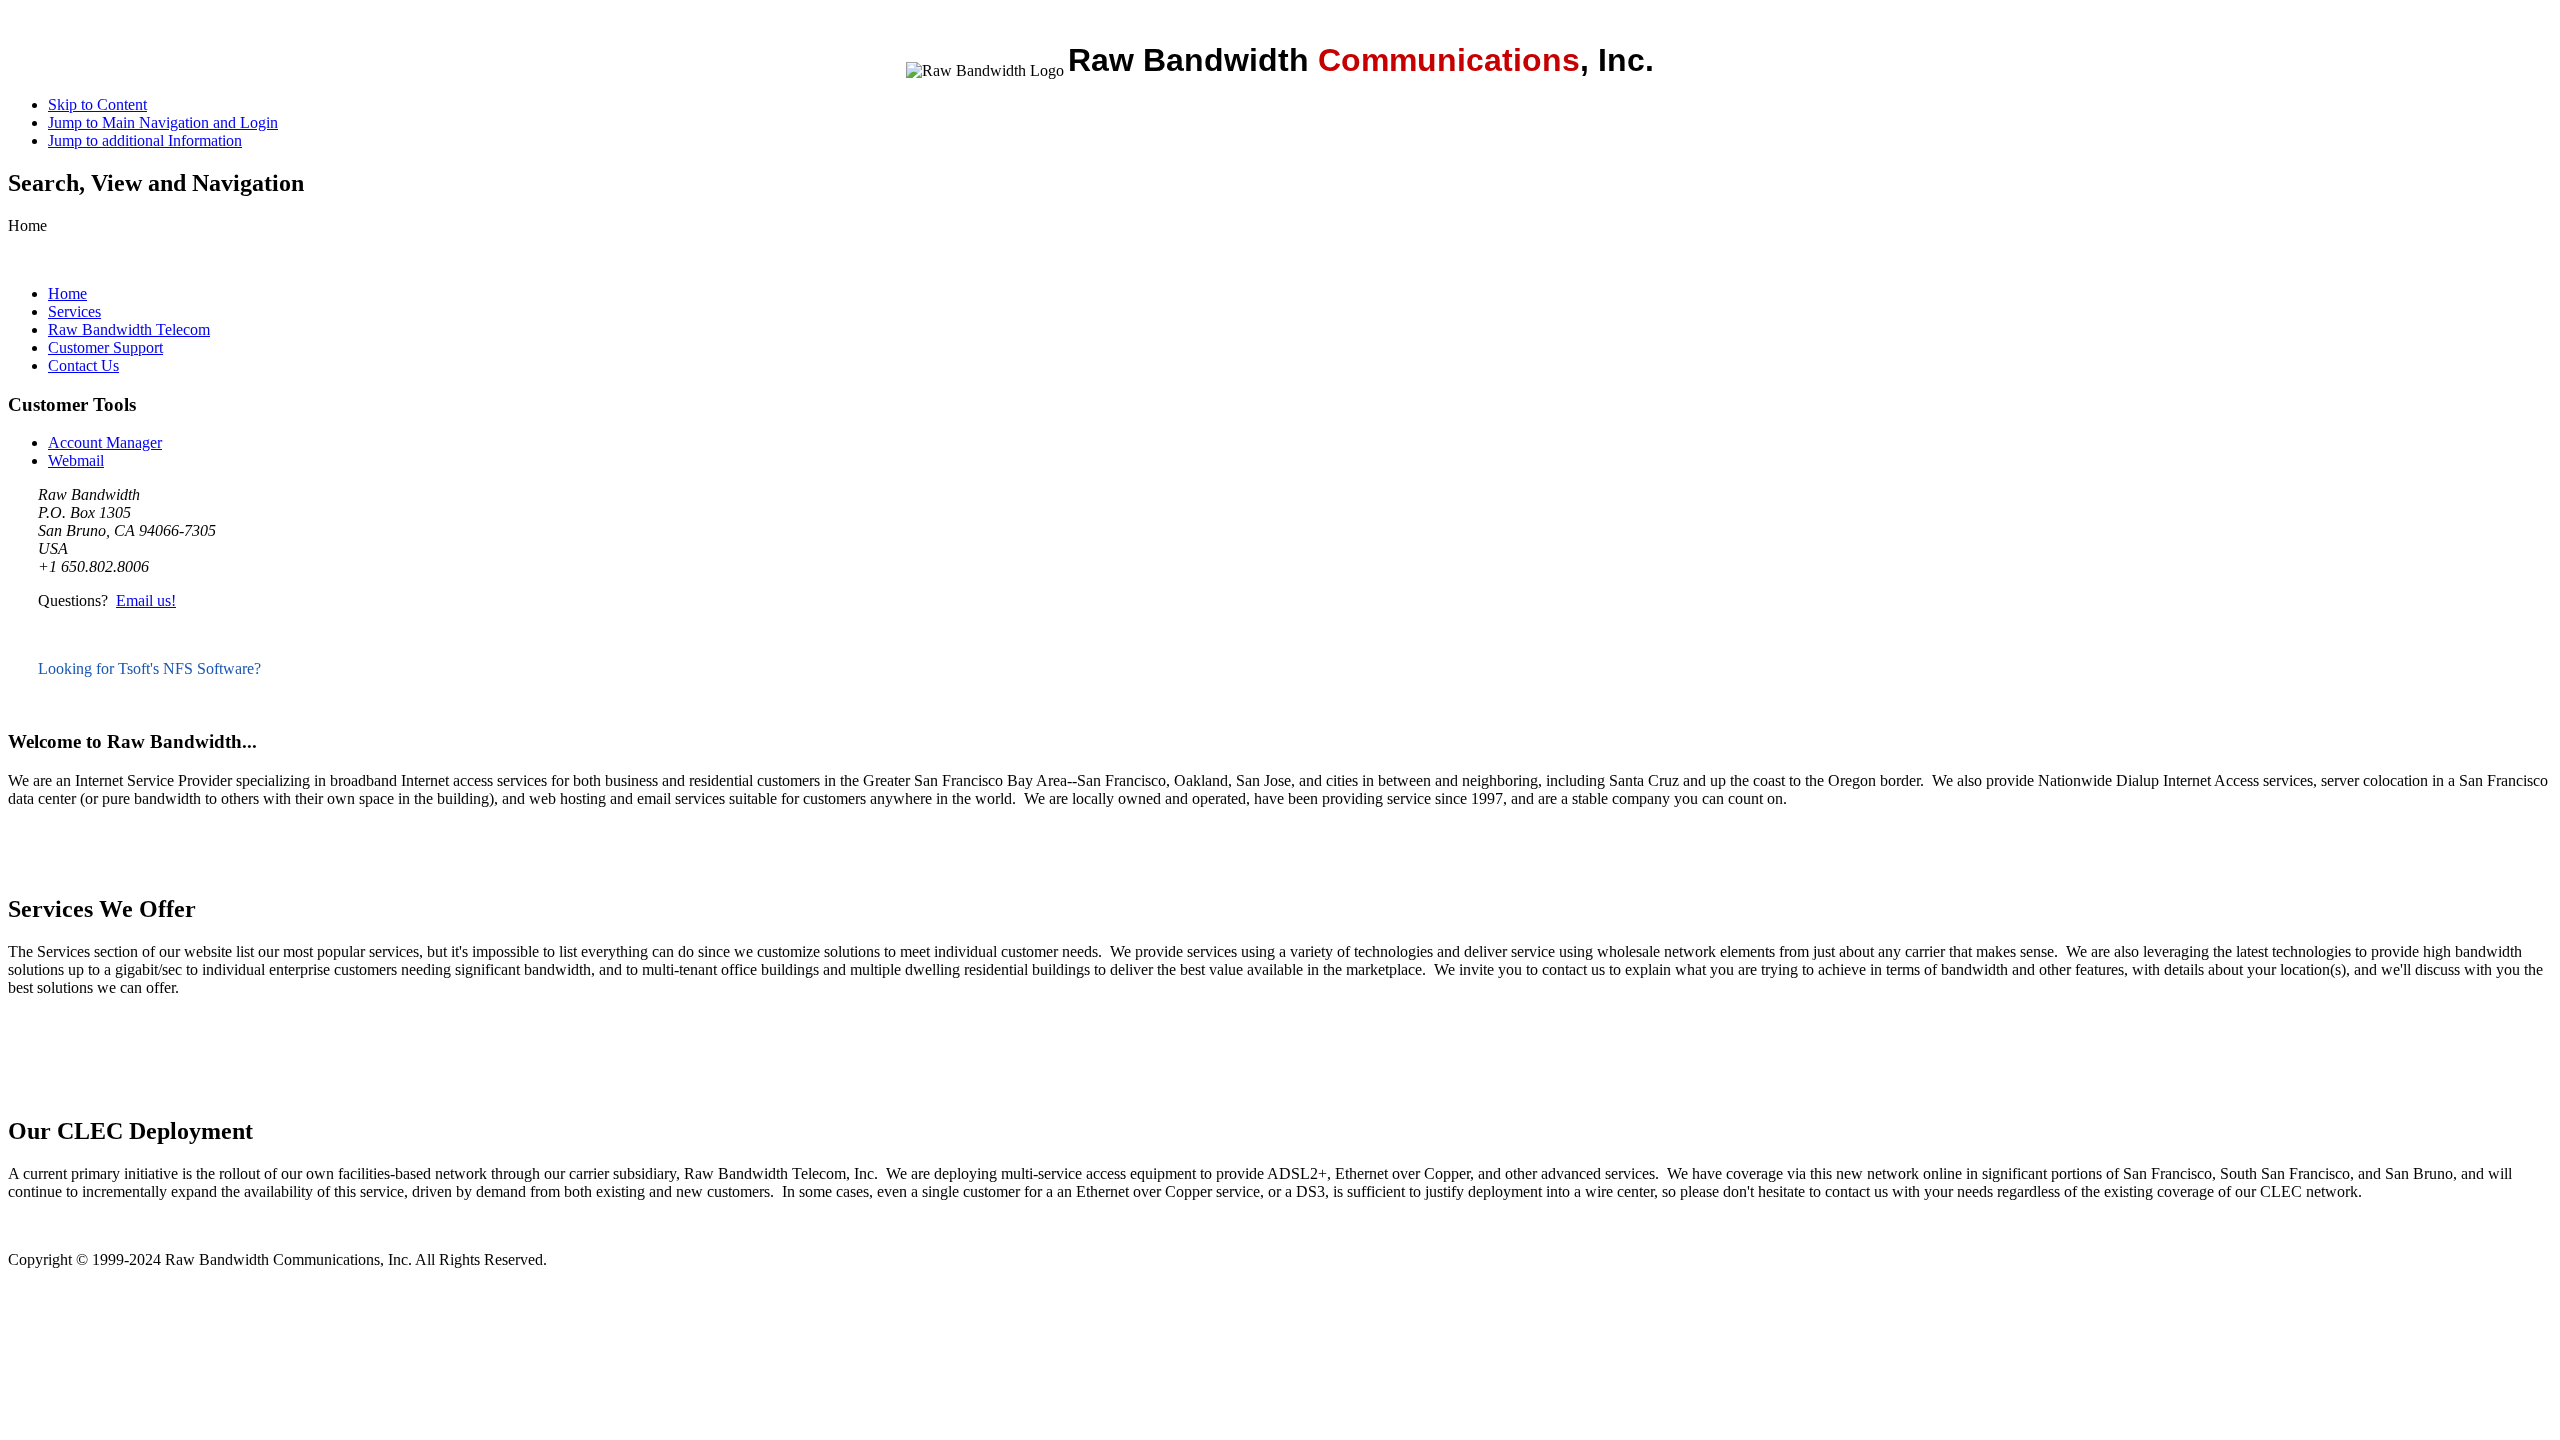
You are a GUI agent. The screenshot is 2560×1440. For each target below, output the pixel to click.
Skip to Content (97, 104)
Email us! (146, 600)
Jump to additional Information (145, 140)
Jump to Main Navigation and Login (163, 122)
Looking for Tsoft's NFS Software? (149, 668)
